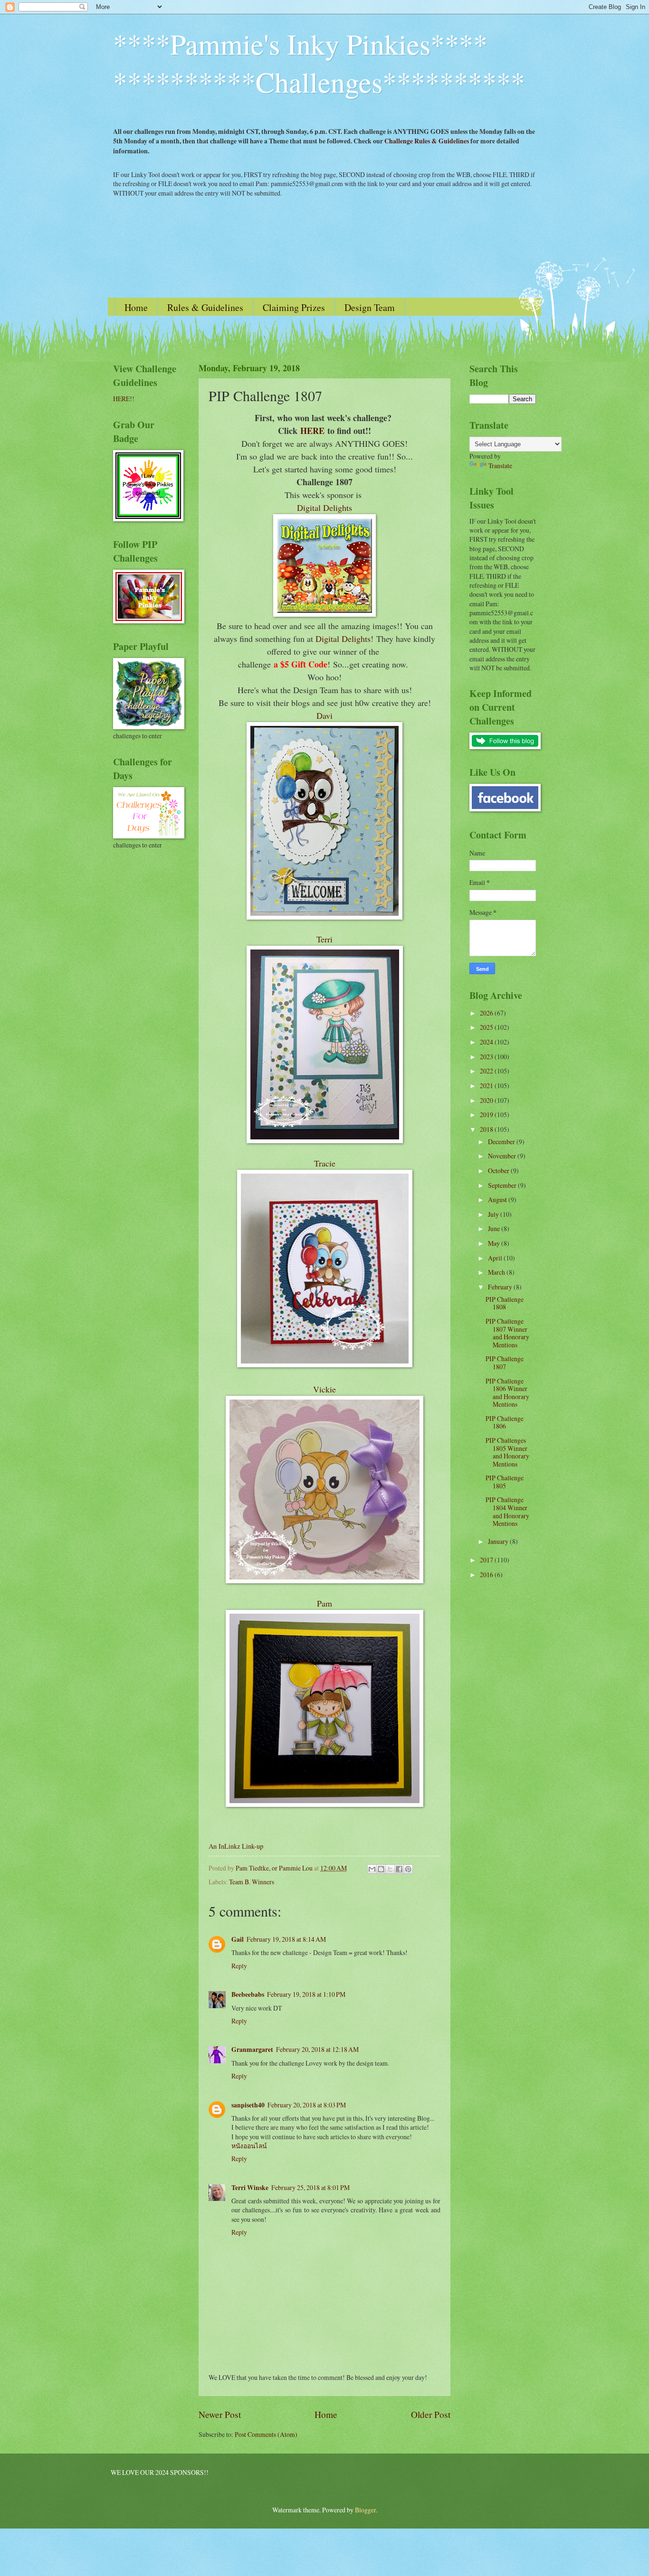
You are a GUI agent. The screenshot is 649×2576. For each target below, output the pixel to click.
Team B (239, 1882)
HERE (312, 431)
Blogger (365, 2510)
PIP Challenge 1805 (505, 1482)
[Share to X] (390, 1869)
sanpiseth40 (248, 2105)
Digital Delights (324, 508)
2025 (487, 1027)
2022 (487, 1071)
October (499, 1170)
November (503, 1156)
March (497, 1272)
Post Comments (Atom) (266, 2434)
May (495, 1243)
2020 (487, 1100)
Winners (263, 1882)
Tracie (325, 1163)
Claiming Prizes (294, 307)
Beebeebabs (248, 1994)
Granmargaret (252, 2050)
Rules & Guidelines (205, 307)
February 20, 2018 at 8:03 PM (307, 2105)
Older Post (431, 2414)
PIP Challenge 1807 (505, 1363)
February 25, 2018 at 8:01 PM (310, 2187)
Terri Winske (250, 2188)
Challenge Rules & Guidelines (427, 141)
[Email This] (372, 1869)
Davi (324, 715)
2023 (487, 1057)
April (496, 1258)
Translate (500, 465)
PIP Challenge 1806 (505, 1422)
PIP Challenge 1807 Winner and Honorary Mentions (507, 1333)
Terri (324, 939)
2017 (487, 1560)
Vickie (324, 1389)
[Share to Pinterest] (408, 1869)
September (503, 1185)
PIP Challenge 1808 (505, 1303)
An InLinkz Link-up (236, 1846)
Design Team (370, 307)
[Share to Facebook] (399, 1869)
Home (136, 307)
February (501, 1287)
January (499, 1541)
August (498, 1199)
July (494, 1214)
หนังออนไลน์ (249, 2146)
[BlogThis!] (381, 1869)
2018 (487, 1129)
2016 (487, 1575)
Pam (324, 1603)
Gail (238, 1939)
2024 (487, 1042)
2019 (487, 1114)
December (502, 1142)
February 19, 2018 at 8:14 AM (286, 1939)
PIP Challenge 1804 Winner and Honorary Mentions (507, 1511)
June (495, 1228)
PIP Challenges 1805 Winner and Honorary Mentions (507, 1452)
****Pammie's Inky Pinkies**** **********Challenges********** (319, 63)
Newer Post (220, 2414)
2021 (487, 1086)
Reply (239, 1966)
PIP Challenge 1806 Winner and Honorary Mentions (507, 1393)
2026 (487, 1013)
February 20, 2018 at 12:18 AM (317, 2049)
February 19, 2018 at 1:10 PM (306, 1994)
